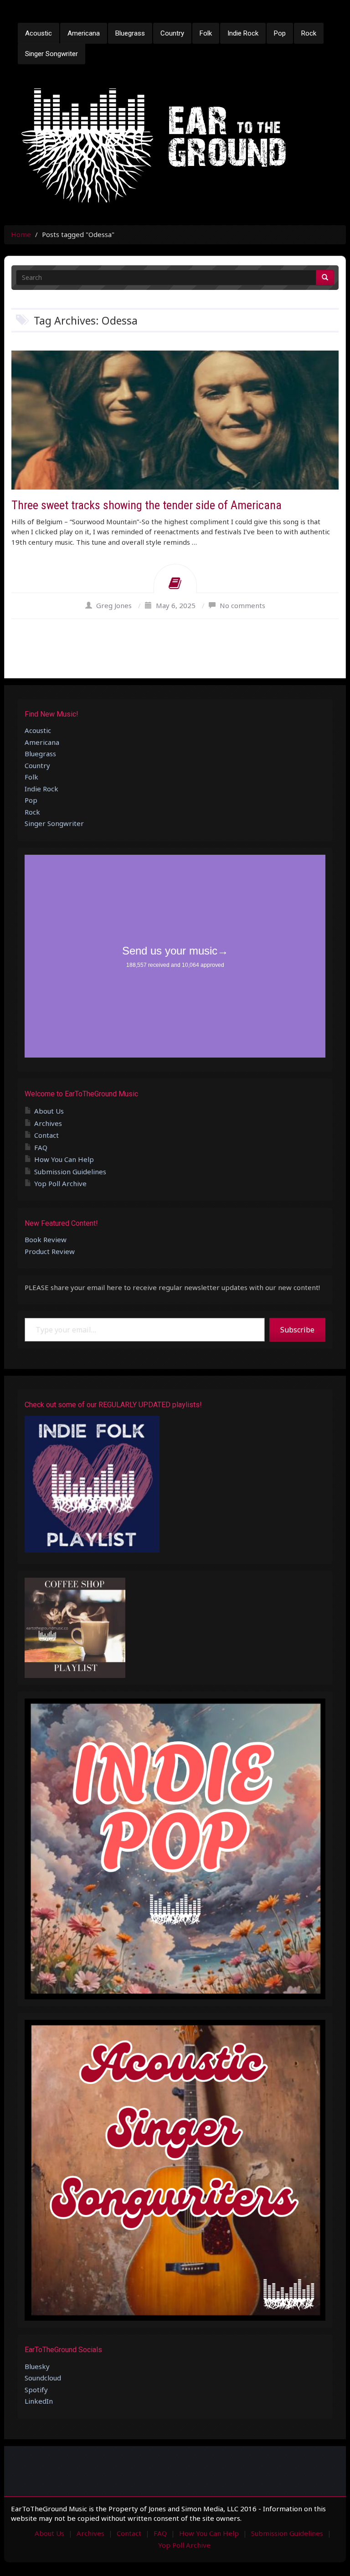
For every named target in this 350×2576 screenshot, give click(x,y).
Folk (206, 33)
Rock (309, 33)
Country (172, 33)
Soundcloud (43, 2378)
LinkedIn (39, 2401)
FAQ (41, 1147)
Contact (46, 1135)
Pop (280, 33)
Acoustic (39, 33)
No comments (242, 605)
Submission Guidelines (70, 1172)
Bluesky (37, 2366)
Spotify (36, 2390)
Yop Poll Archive (60, 1183)
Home (21, 234)
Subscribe (297, 1330)
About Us (49, 1111)
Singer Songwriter (51, 54)
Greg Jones (114, 605)
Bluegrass (130, 33)
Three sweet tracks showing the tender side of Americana (147, 505)
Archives (48, 1123)
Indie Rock (243, 33)
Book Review (46, 1239)
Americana (84, 33)
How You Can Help (64, 1159)
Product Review (50, 1251)
